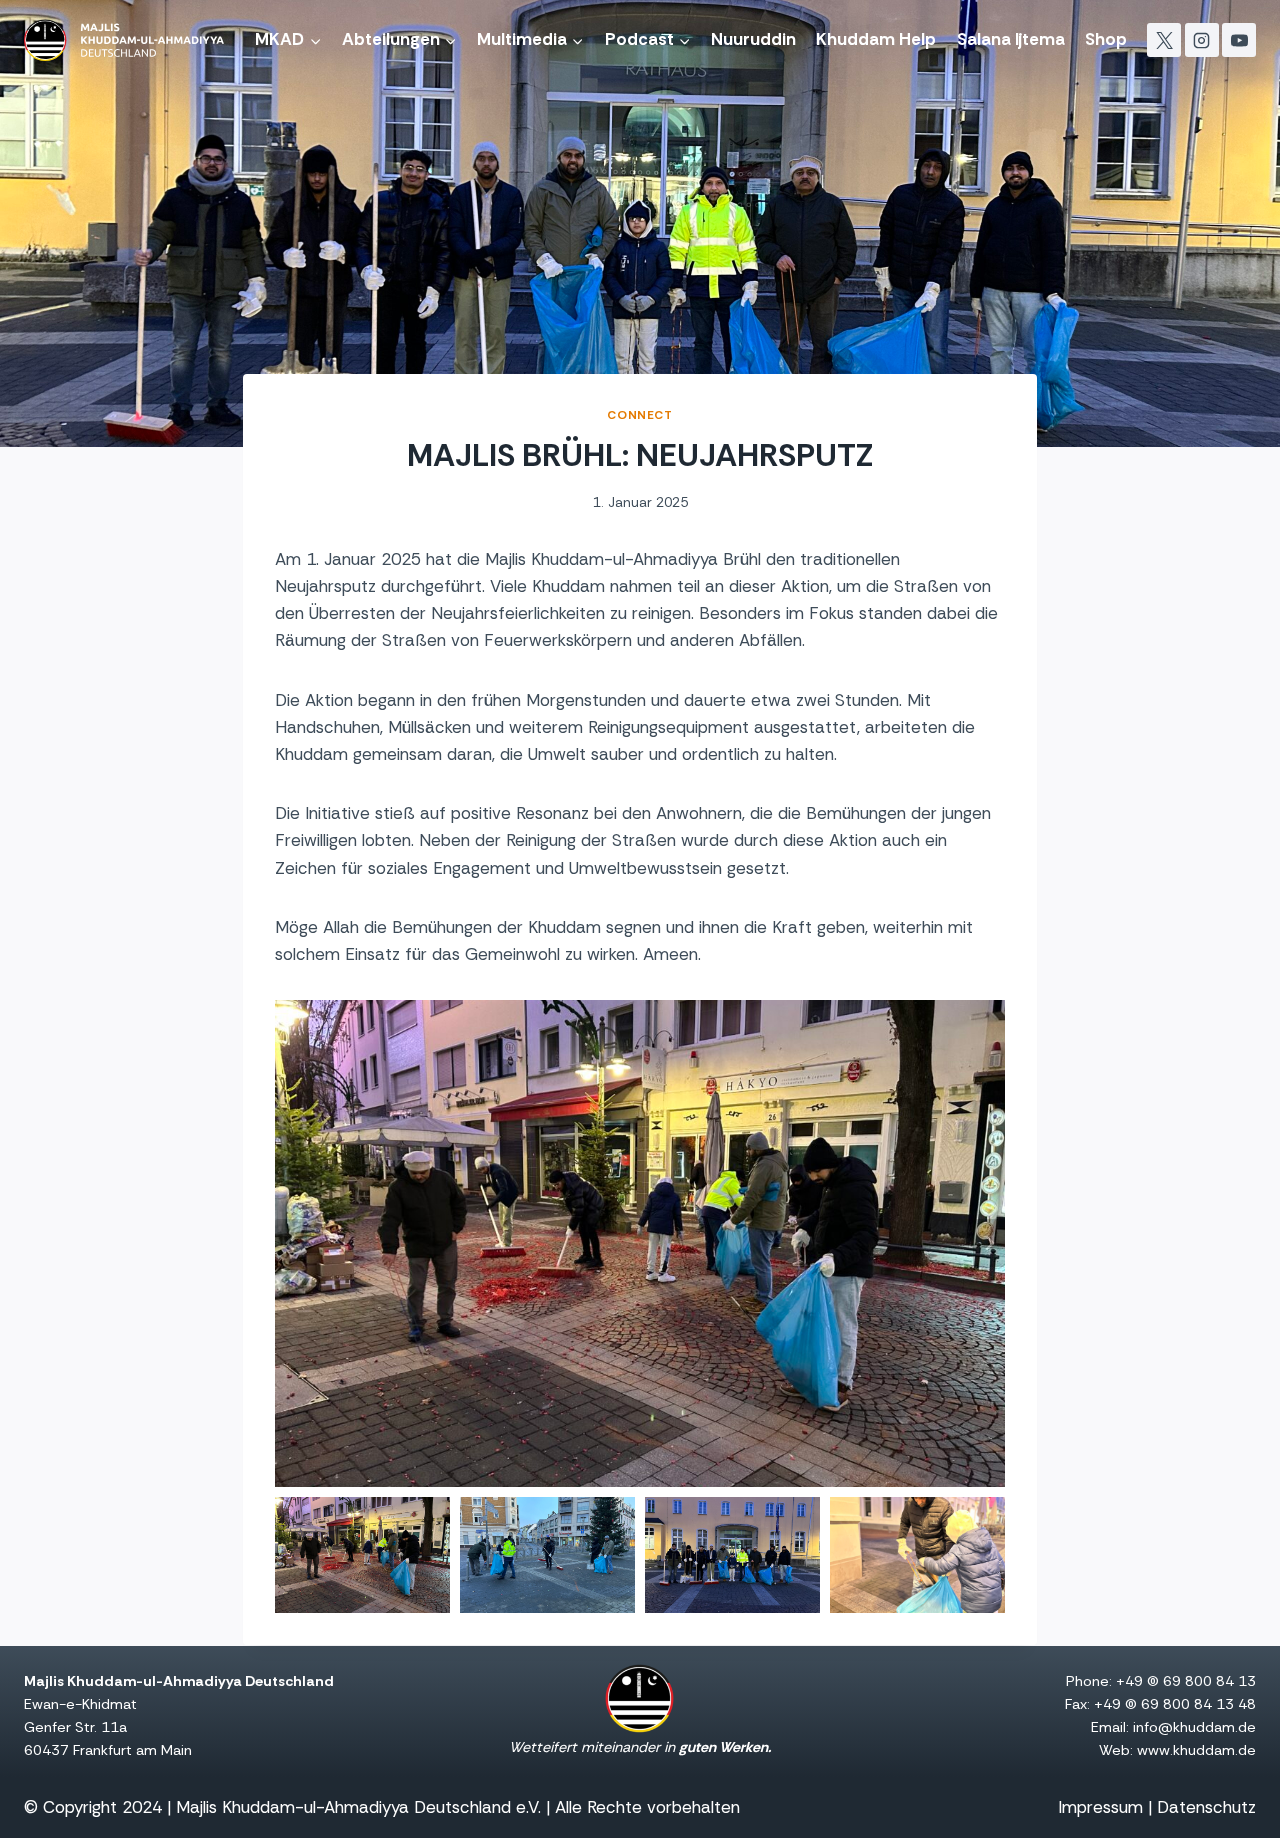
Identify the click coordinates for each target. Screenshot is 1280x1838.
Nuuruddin (753, 39)
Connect (639, 415)
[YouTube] (1239, 40)
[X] (1164, 40)
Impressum (1100, 1807)
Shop (1106, 39)
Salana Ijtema (1011, 39)
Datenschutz (1206, 1807)
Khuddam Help (876, 39)
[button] (362, 1555)
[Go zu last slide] (291, 1243)
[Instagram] (1202, 40)
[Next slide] (989, 1243)
